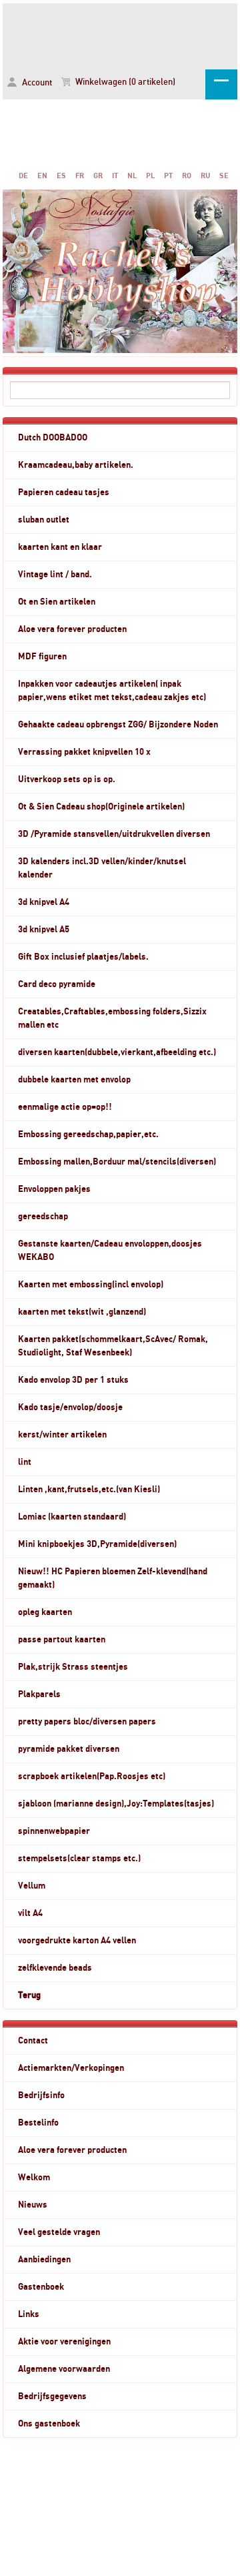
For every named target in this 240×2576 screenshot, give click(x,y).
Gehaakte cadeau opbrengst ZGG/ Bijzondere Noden (118, 725)
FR (80, 176)
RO (187, 176)
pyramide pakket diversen (69, 1749)
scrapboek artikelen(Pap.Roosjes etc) (92, 1777)
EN (42, 176)
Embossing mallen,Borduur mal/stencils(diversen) (117, 1162)
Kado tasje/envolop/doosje (70, 1407)
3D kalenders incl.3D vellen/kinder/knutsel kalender (102, 868)
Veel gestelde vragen (59, 2232)
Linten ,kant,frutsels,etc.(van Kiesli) (89, 1490)
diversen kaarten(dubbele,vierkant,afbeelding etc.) (117, 1052)
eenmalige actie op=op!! (65, 1107)
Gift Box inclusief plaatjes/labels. (83, 957)
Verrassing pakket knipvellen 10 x (84, 752)
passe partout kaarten (62, 1640)
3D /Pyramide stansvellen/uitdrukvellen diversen (114, 834)
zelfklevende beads (55, 1968)
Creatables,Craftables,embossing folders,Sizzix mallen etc (112, 1018)
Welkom (34, 2178)
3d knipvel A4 (44, 902)
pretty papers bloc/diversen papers (87, 1722)
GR (98, 176)
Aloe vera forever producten (72, 629)
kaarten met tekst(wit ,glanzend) (82, 1312)
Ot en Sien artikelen (57, 602)
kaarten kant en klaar (60, 547)
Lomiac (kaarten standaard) (72, 1517)
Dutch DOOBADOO (53, 438)
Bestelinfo (38, 2123)
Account (36, 83)
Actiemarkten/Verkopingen (71, 2068)
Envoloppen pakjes (54, 1189)
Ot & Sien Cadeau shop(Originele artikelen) (101, 807)
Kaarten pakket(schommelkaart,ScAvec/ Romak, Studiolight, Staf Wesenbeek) (113, 1346)
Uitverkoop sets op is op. (67, 779)
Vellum (32, 1886)
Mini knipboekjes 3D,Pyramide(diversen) (97, 1544)
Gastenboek (41, 2287)
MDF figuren (42, 657)
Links (29, 2314)
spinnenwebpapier (54, 1831)
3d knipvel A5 (44, 930)
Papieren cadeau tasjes (64, 493)
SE (224, 176)
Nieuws (33, 2205)
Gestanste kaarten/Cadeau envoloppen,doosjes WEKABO (110, 1251)
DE (23, 176)
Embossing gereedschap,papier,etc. (88, 1135)
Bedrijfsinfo (41, 2096)
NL (132, 176)
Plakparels (39, 1694)
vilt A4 (30, 1913)
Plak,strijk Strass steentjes (73, 1667)
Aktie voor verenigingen (64, 2342)
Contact (33, 2041)
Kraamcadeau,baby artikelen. (76, 465)
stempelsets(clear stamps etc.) (79, 1859)
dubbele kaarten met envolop (74, 1080)
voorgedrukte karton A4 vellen (77, 1941)
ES (61, 176)
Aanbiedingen (44, 2260)
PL (150, 176)
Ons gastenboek (49, 2424)
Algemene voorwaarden (64, 2369)
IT (115, 176)
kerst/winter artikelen (62, 1435)
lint (25, 1462)
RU (205, 176)
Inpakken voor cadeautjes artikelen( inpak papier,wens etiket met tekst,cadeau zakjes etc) (112, 691)
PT (168, 176)
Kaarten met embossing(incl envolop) (91, 1285)
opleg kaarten (45, 1612)
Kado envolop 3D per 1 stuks (73, 1380)
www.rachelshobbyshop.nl (120, 34)
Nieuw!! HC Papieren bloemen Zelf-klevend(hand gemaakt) (113, 1578)
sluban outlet (44, 520)
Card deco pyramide (57, 984)
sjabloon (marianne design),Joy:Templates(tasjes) (116, 1804)
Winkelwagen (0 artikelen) (124, 82)
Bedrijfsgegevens (52, 2396)
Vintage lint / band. (55, 575)
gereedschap (43, 1217)
